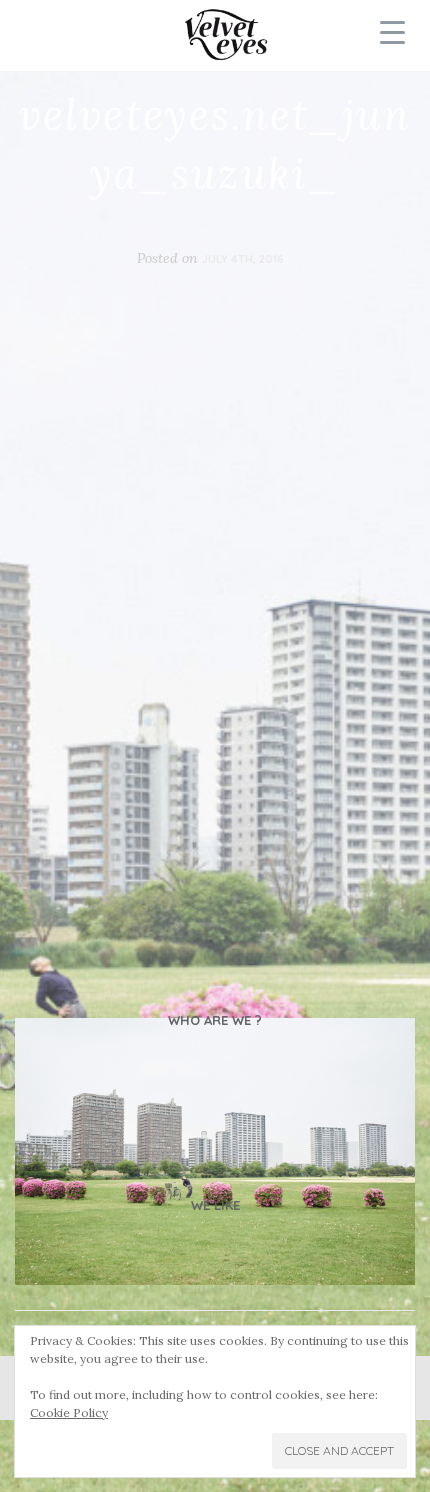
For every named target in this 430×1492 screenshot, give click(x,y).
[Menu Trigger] (393, 32)
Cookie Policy (69, 1412)
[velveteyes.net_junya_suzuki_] (215, 1151)
